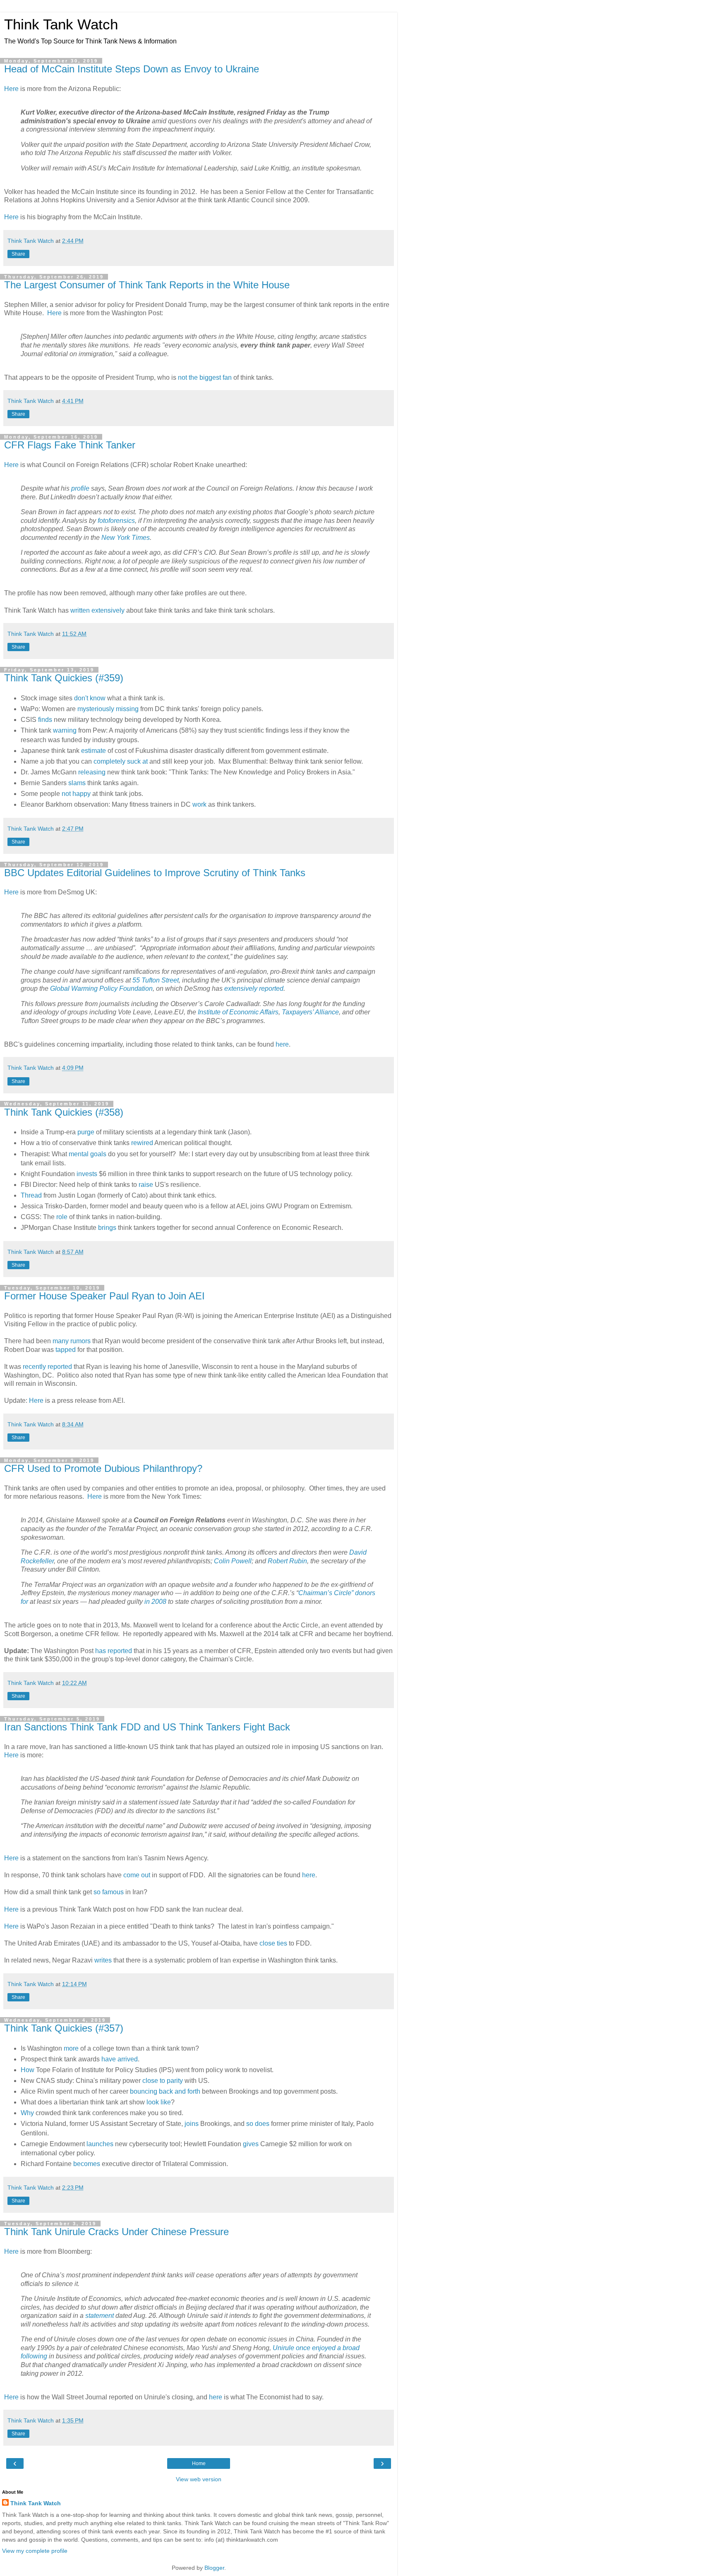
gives (251, 2144)
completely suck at (121, 761)
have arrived (120, 2059)
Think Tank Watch (61, 24)
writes (103, 1960)
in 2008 (155, 1602)
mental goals (88, 1154)
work (199, 804)
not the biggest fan (205, 377)
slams (77, 783)
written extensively (97, 610)
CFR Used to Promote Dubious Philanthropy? (103, 1468)
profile (80, 488)
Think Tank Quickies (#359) (64, 678)
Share (18, 254)
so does (258, 2124)
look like (159, 2102)
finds (45, 720)
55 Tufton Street (156, 980)
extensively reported (254, 988)
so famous (109, 1892)
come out (137, 1875)
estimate (94, 751)
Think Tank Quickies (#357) (64, 2028)
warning (65, 730)
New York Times (126, 538)
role (63, 1217)
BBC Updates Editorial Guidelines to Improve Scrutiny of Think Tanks (155, 873)
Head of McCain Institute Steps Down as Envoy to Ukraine (132, 69)
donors (365, 1593)
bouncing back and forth (165, 2091)
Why (27, 2113)
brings (107, 1228)
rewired (142, 1143)
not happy (76, 794)
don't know (90, 698)
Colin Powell (233, 1561)
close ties (273, 1943)
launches (100, 2144)
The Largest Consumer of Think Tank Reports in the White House (147, 285)
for (24, 1602)
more (71, 2048)
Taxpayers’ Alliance (310, 1012)
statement (100, 2316)
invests (87, 1174)
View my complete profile (35, 2551)
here (282, 1044)
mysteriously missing (108, 709)
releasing (92, 772)
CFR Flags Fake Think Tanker (70, 445)
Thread (31, 1195)
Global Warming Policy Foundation (101, 988)
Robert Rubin (287, 1561)
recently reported (47, 1367)
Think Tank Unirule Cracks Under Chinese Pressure (116, 2232)
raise (146, 1185)
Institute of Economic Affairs (238, 1012)
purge (86, 1132)
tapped (66, 1350)
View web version (199, 2479)
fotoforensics (116, 521)
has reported (114, 1651)
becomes (87, 2164)
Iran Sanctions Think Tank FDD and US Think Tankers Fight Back (147, 1727)
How (28, 2070)
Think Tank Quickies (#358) (64, 1112)
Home (199, 2463)
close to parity (163, 2081)
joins (192, 2124)
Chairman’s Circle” (327, 1593)
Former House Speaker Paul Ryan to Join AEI (104, 1296)
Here (11, 89)
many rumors (72, 1341)
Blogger (214, 2568)
